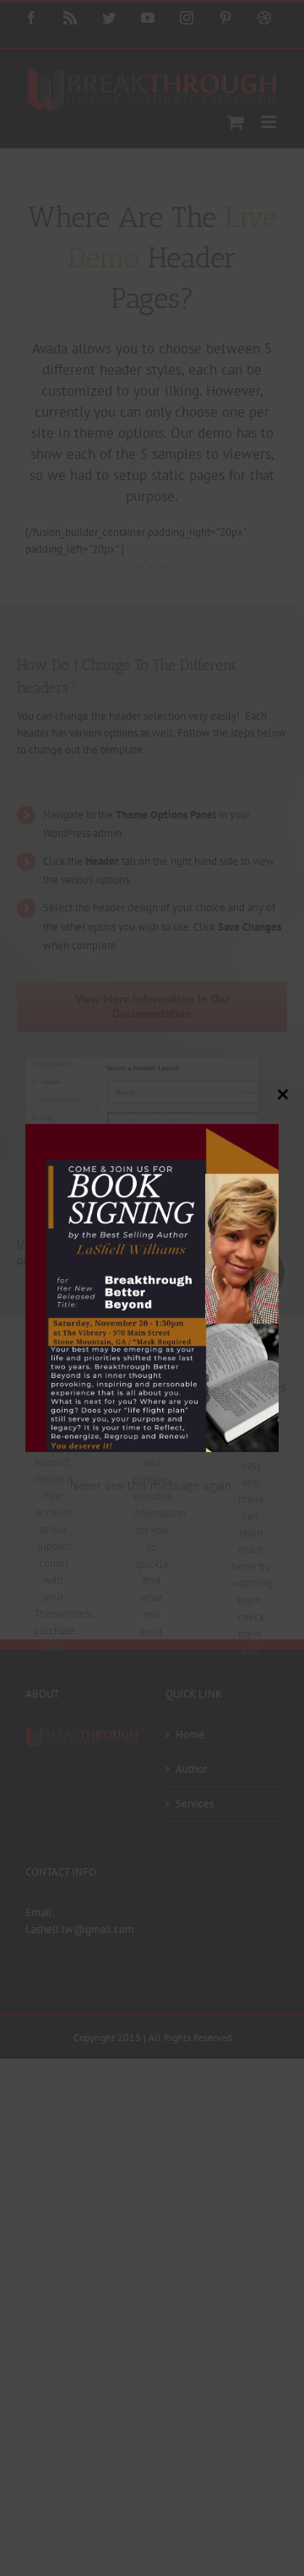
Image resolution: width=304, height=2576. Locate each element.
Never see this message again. (152, 1485)
